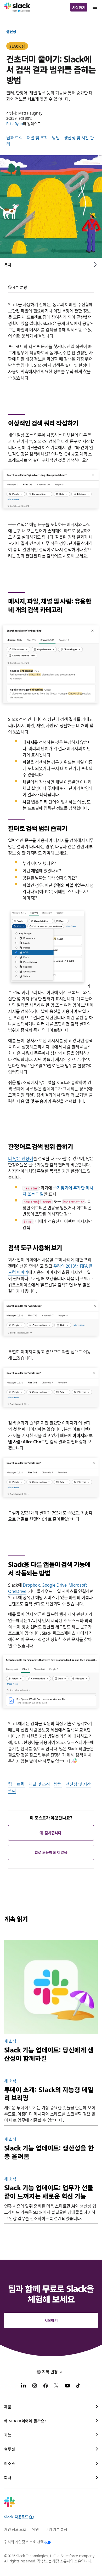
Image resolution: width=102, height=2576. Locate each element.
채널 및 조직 (37, 138)
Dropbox (31, 1585)
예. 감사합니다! (51, 1833)
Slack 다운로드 (16, 2517)
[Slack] (17, 7)
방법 (56, 138)
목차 (8, 265)
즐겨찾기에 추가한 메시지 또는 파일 (58, 1191)
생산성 (11, 31)
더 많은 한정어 (21, 1158)
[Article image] (51, 1987)
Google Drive (54, 1585)
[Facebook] (46, 2386)
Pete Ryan (15, 123)
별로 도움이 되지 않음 (51, 1852)
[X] (56, 2386)
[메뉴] (95, 7)
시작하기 (79, 7)
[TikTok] (78, 2386)
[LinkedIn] (24, 2386)
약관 (35, 2529)
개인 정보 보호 (15, 2529)
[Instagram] (35, 2386)
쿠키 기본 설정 (56, 2529)
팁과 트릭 (14, 138)
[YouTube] (67, 2386)
